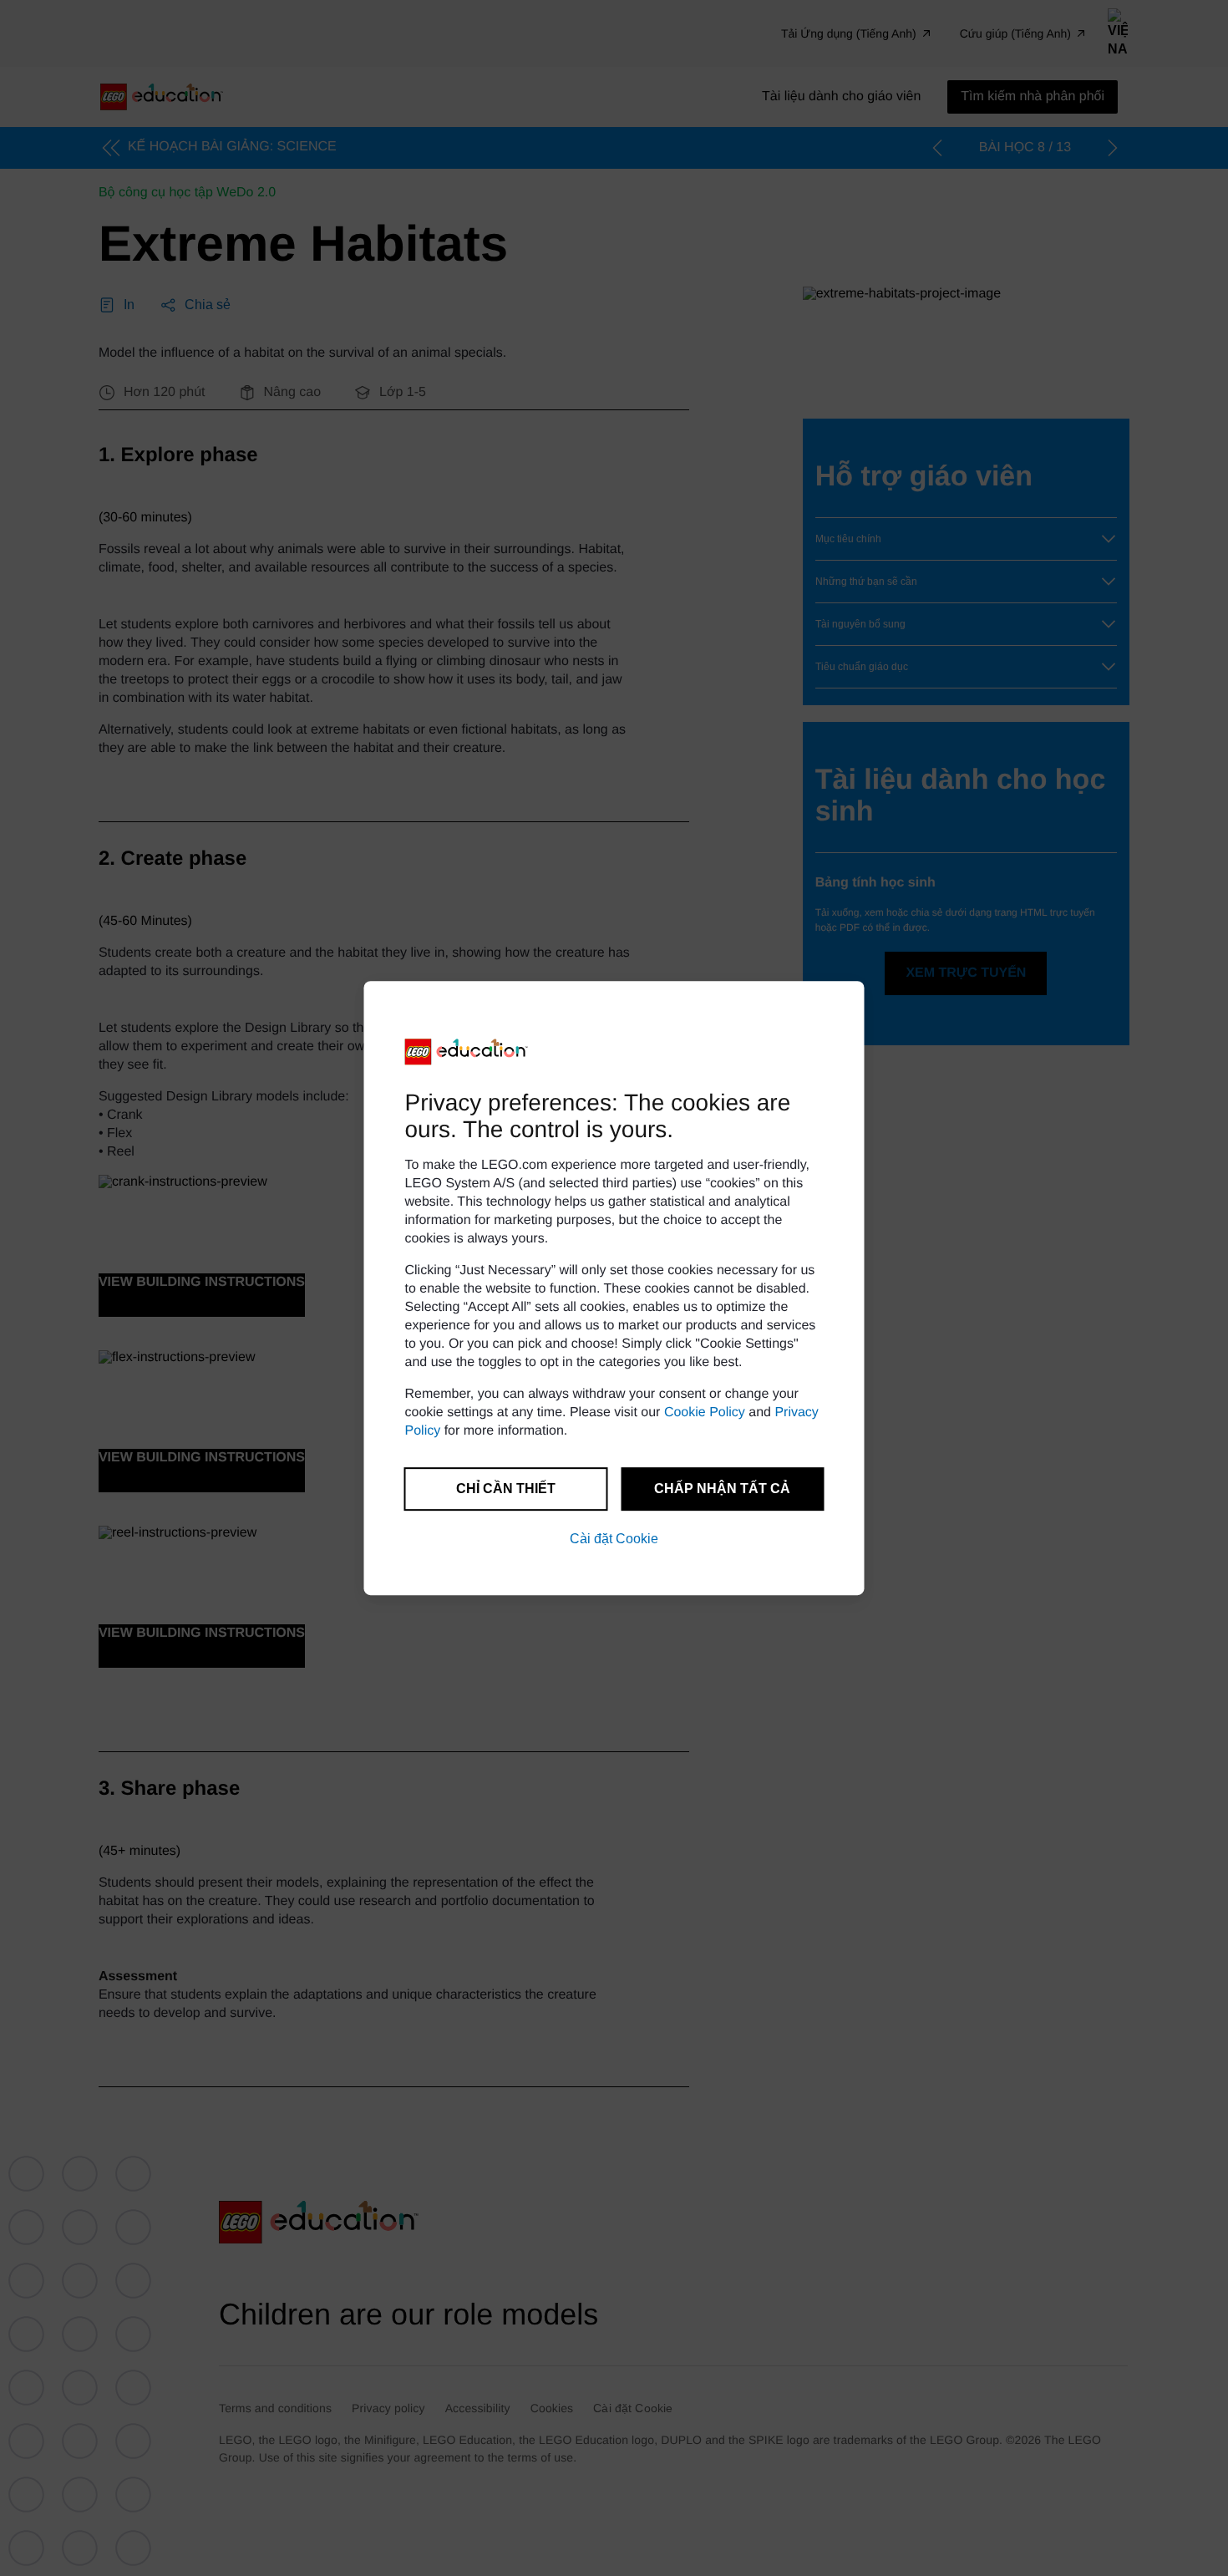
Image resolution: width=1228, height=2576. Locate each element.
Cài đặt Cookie (614, 1539)
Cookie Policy (705, 1412)
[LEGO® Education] (467, 1052)
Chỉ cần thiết (506, 1489)
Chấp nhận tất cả (722, 1489)
